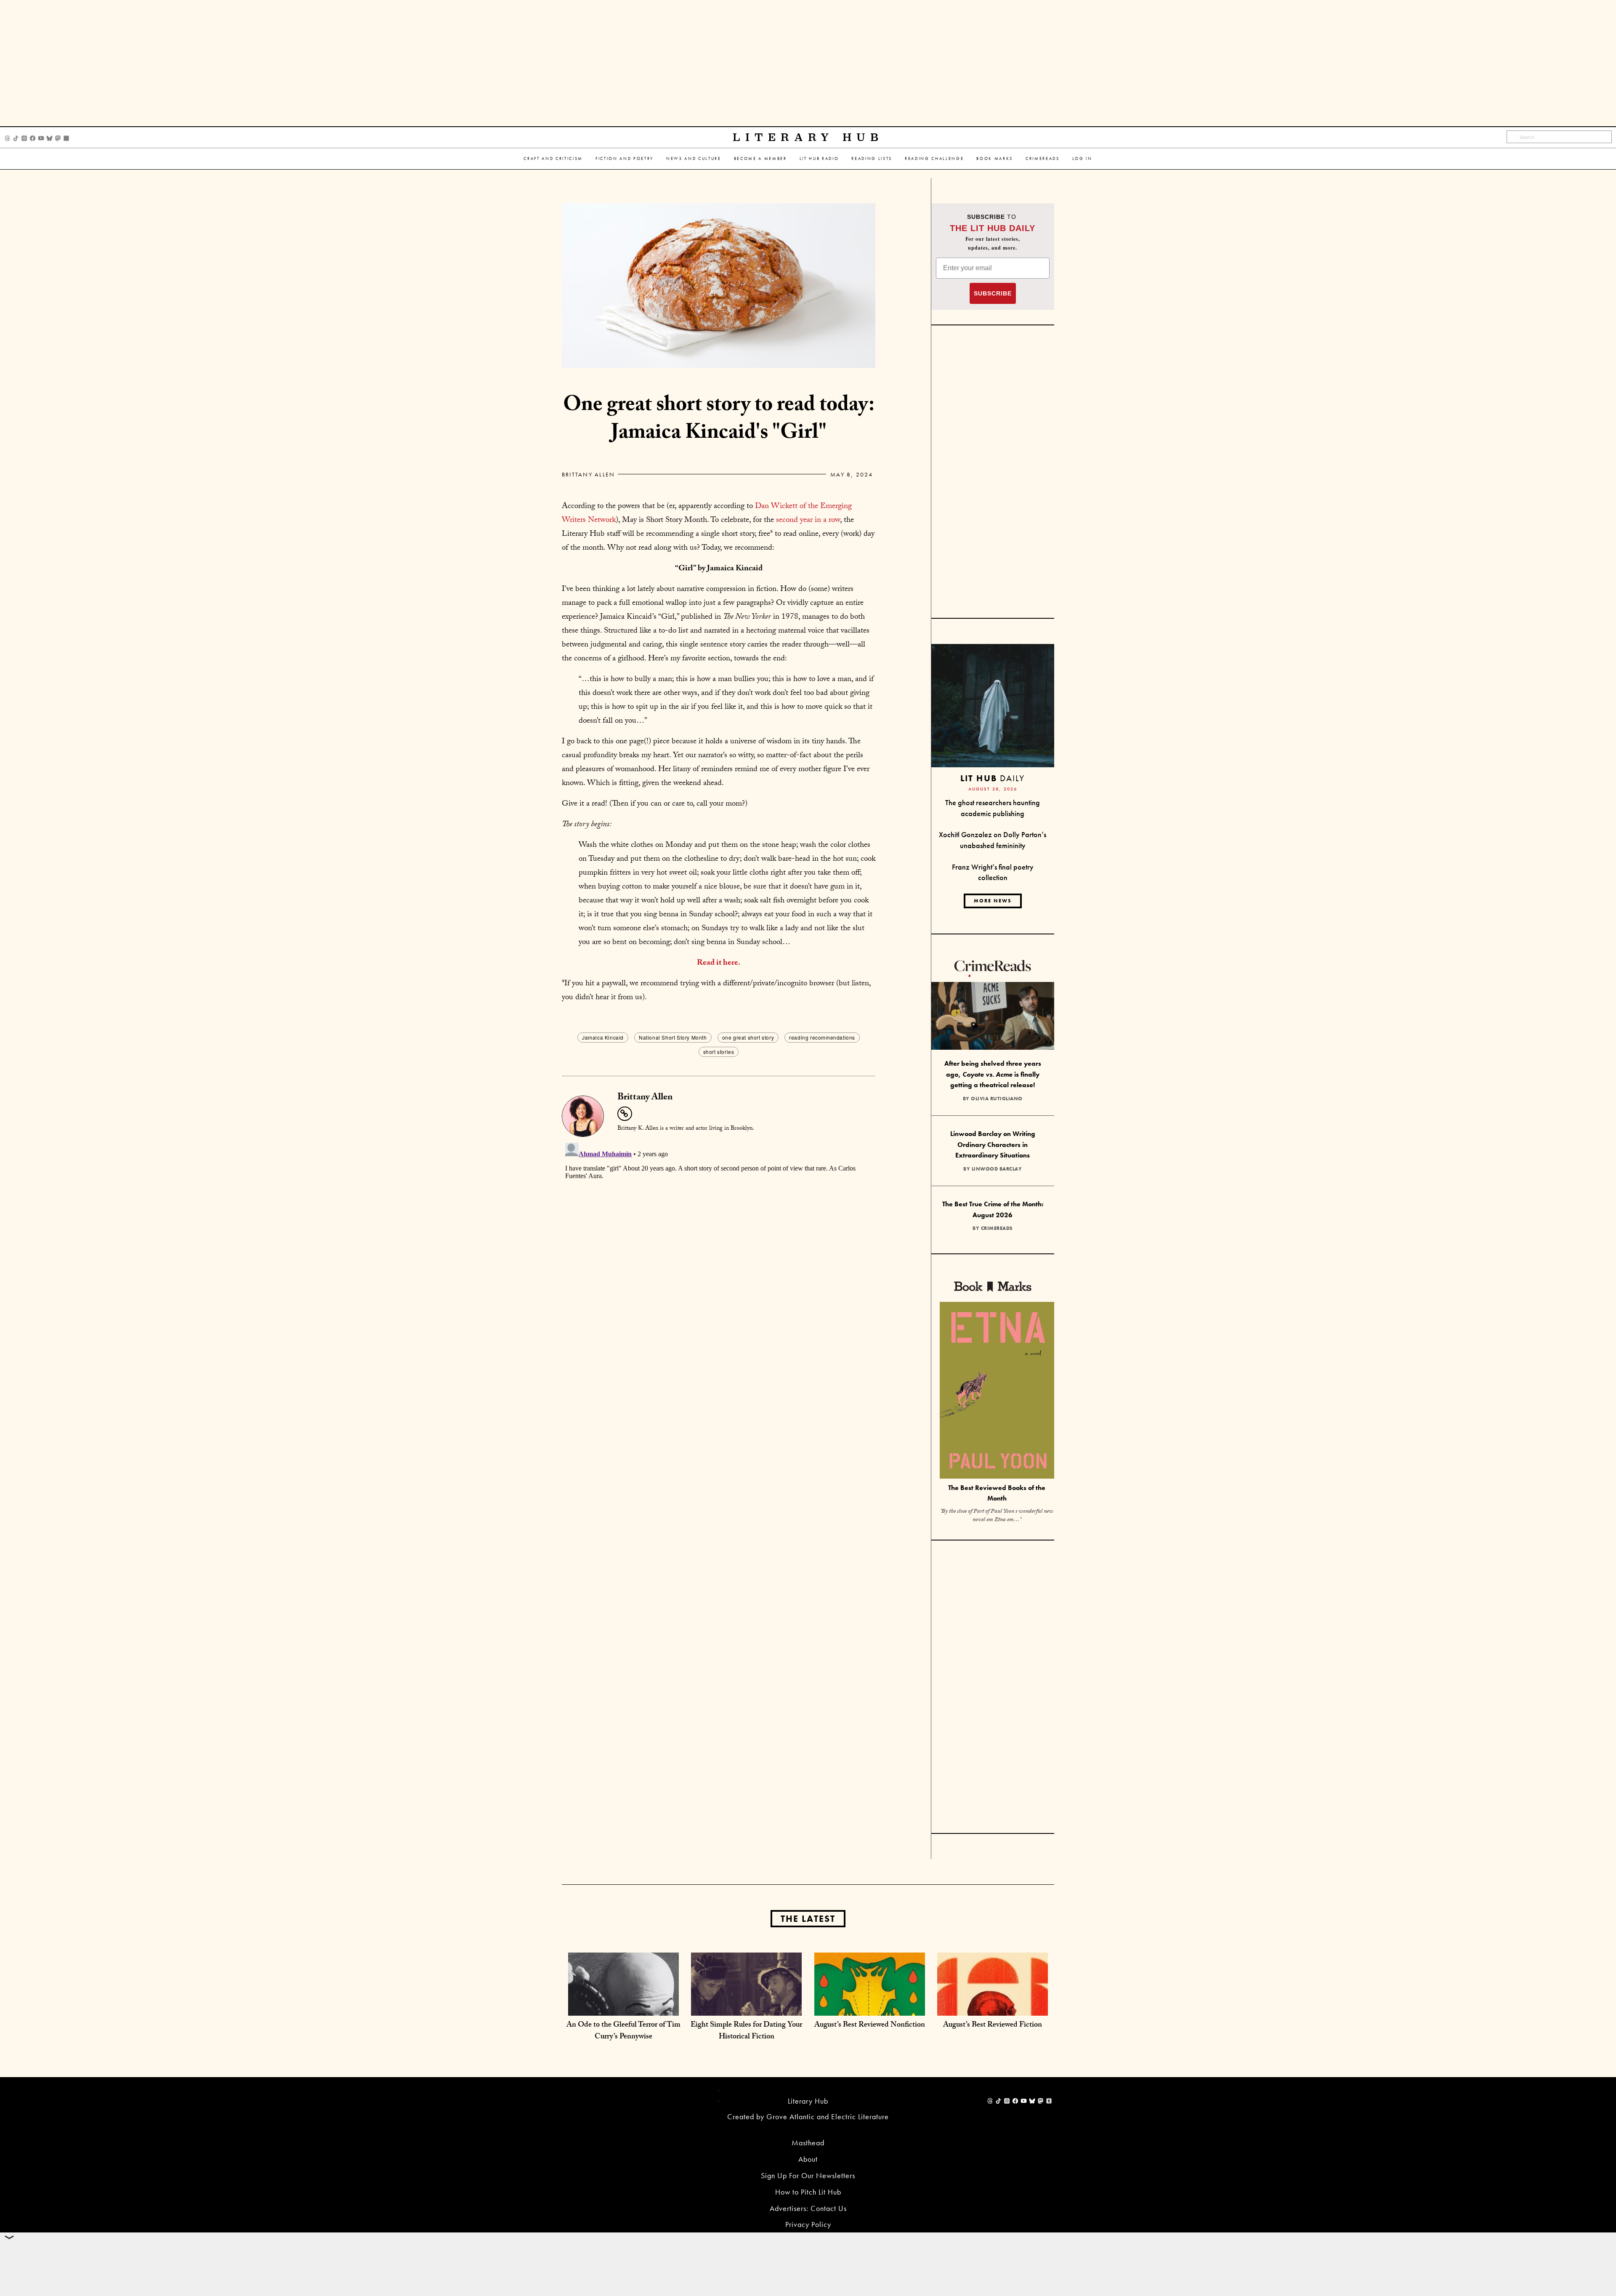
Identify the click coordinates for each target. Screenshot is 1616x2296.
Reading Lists (872, 158)
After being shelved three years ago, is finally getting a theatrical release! (993, 1074)
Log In (1082, 158)
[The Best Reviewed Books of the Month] (997, 1391)
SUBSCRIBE (993, 293)
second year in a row (808, 521)
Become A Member (760, 158)
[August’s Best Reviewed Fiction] (993, 2007)
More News (993, 901)
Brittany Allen (588, 474)
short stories (719, 1052)
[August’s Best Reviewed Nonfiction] (870, 2007)
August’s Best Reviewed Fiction (993, 2026)
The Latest (808, 1919)
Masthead (808, 2143)
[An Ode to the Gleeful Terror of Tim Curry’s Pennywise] (623, 2007)
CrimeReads (1043, 158)
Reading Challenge (934, 158)
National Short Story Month (673, 1037)
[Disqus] (719, 1245)
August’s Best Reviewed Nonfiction (870, 2026)
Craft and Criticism (553, 158)
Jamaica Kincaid (603, 1037)
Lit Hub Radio (819, 158)
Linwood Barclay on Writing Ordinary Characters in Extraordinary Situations (993, 1144)
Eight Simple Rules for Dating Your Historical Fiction (746, 2031)
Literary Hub (808, 137)
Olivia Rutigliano (997, 1099)
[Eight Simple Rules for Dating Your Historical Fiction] (746, 2007)
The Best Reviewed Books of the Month (997, 1493)
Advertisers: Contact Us (808, 2208)
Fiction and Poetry (625, 158)
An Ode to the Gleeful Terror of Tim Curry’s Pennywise (623, 2031)
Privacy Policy (808, 2224)
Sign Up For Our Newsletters (808, 2175)
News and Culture (694, 158)
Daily (993, 778)
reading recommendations (822, 1037)
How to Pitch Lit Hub (808, 2192)
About (808, 2159)
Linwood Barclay (997, 1169)
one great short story (748, 1037)
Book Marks (995, 158)
